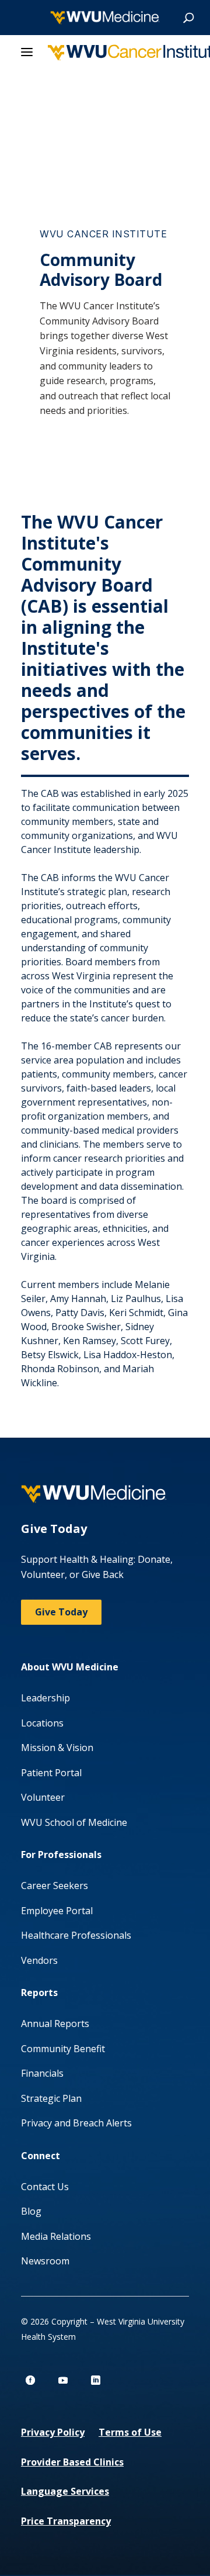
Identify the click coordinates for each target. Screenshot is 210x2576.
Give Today (61, 1612)
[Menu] (27, 53)
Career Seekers (55, 1886)
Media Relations (56, 2236)
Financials (42, 2073)
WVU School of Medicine (74, 1822)
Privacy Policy (53, 2432)
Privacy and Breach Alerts (76, 2123)
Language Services (65, 2491)
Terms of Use (130, 2432)
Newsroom (45, 2261)
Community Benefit (63, 2049)
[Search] (188, 18)
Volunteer (43, 1797)
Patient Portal (51, 1773)
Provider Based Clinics (72, 2462)
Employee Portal (57, 1911)
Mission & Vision (57, 1748)
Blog (31, 2211)
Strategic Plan (51, 2098)
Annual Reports (55, 2023)
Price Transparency (66, 2521)
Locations (42, 1723)
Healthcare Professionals (76, 1935)
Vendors (39, 1960)
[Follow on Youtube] (63, 2380)
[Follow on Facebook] (30, 2380)
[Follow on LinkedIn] (96, 2380)
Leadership (45, 1698)
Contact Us (45, 2187)
